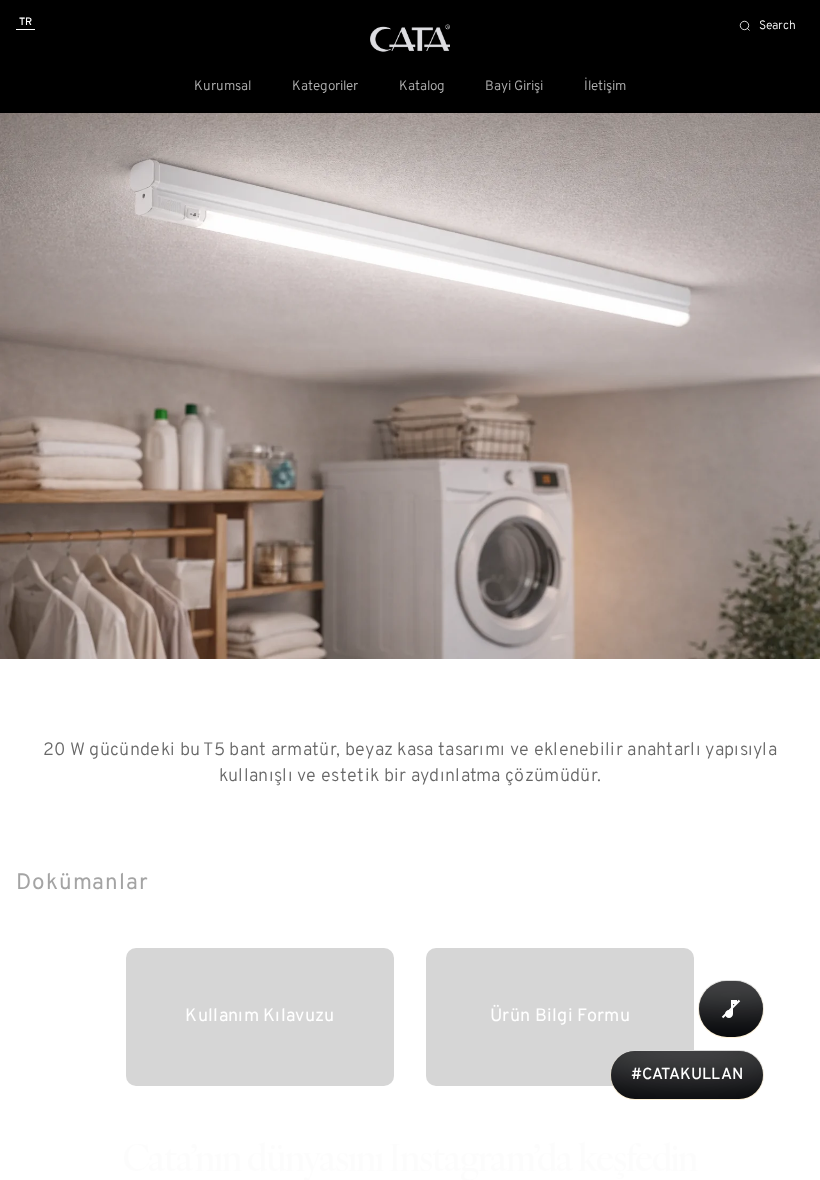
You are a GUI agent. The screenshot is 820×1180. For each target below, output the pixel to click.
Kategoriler (325, 87)
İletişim (605, 87)
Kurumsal (222, 87)
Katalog (422, 87)
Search (777, 26)
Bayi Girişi (514, 87)
